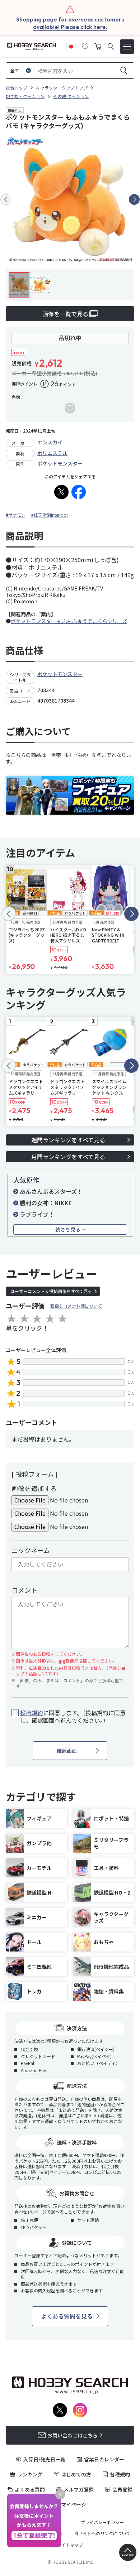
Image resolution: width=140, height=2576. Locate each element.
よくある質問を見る (67, 2316)
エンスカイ (50, 442)
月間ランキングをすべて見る (68, 1157)
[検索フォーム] (111, 46)
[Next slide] (134, 199)
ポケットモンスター (60, 463)
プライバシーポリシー (102, 2522)
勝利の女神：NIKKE (46, 1203)
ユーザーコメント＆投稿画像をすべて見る (51, 1291)
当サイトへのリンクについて (102, 2533)
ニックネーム (31, 1550)
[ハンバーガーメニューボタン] (127, 47)
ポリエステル (52, 453)
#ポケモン (16, 515)
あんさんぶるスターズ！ (51, 1191)
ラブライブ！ (37, 1214)
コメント (24, 1590)
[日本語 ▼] (71, 45)
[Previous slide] (6, 199)
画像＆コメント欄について (76, 1306)
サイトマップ (70, 2545)
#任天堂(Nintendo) (50, 515)
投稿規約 (32, 1713)
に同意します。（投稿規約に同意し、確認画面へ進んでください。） (73, 1717)
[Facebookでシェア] (79, 492)
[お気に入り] (85, 45)
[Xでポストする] (61, 492)
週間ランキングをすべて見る (68, 1140)
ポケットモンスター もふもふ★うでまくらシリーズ (69, 621)
